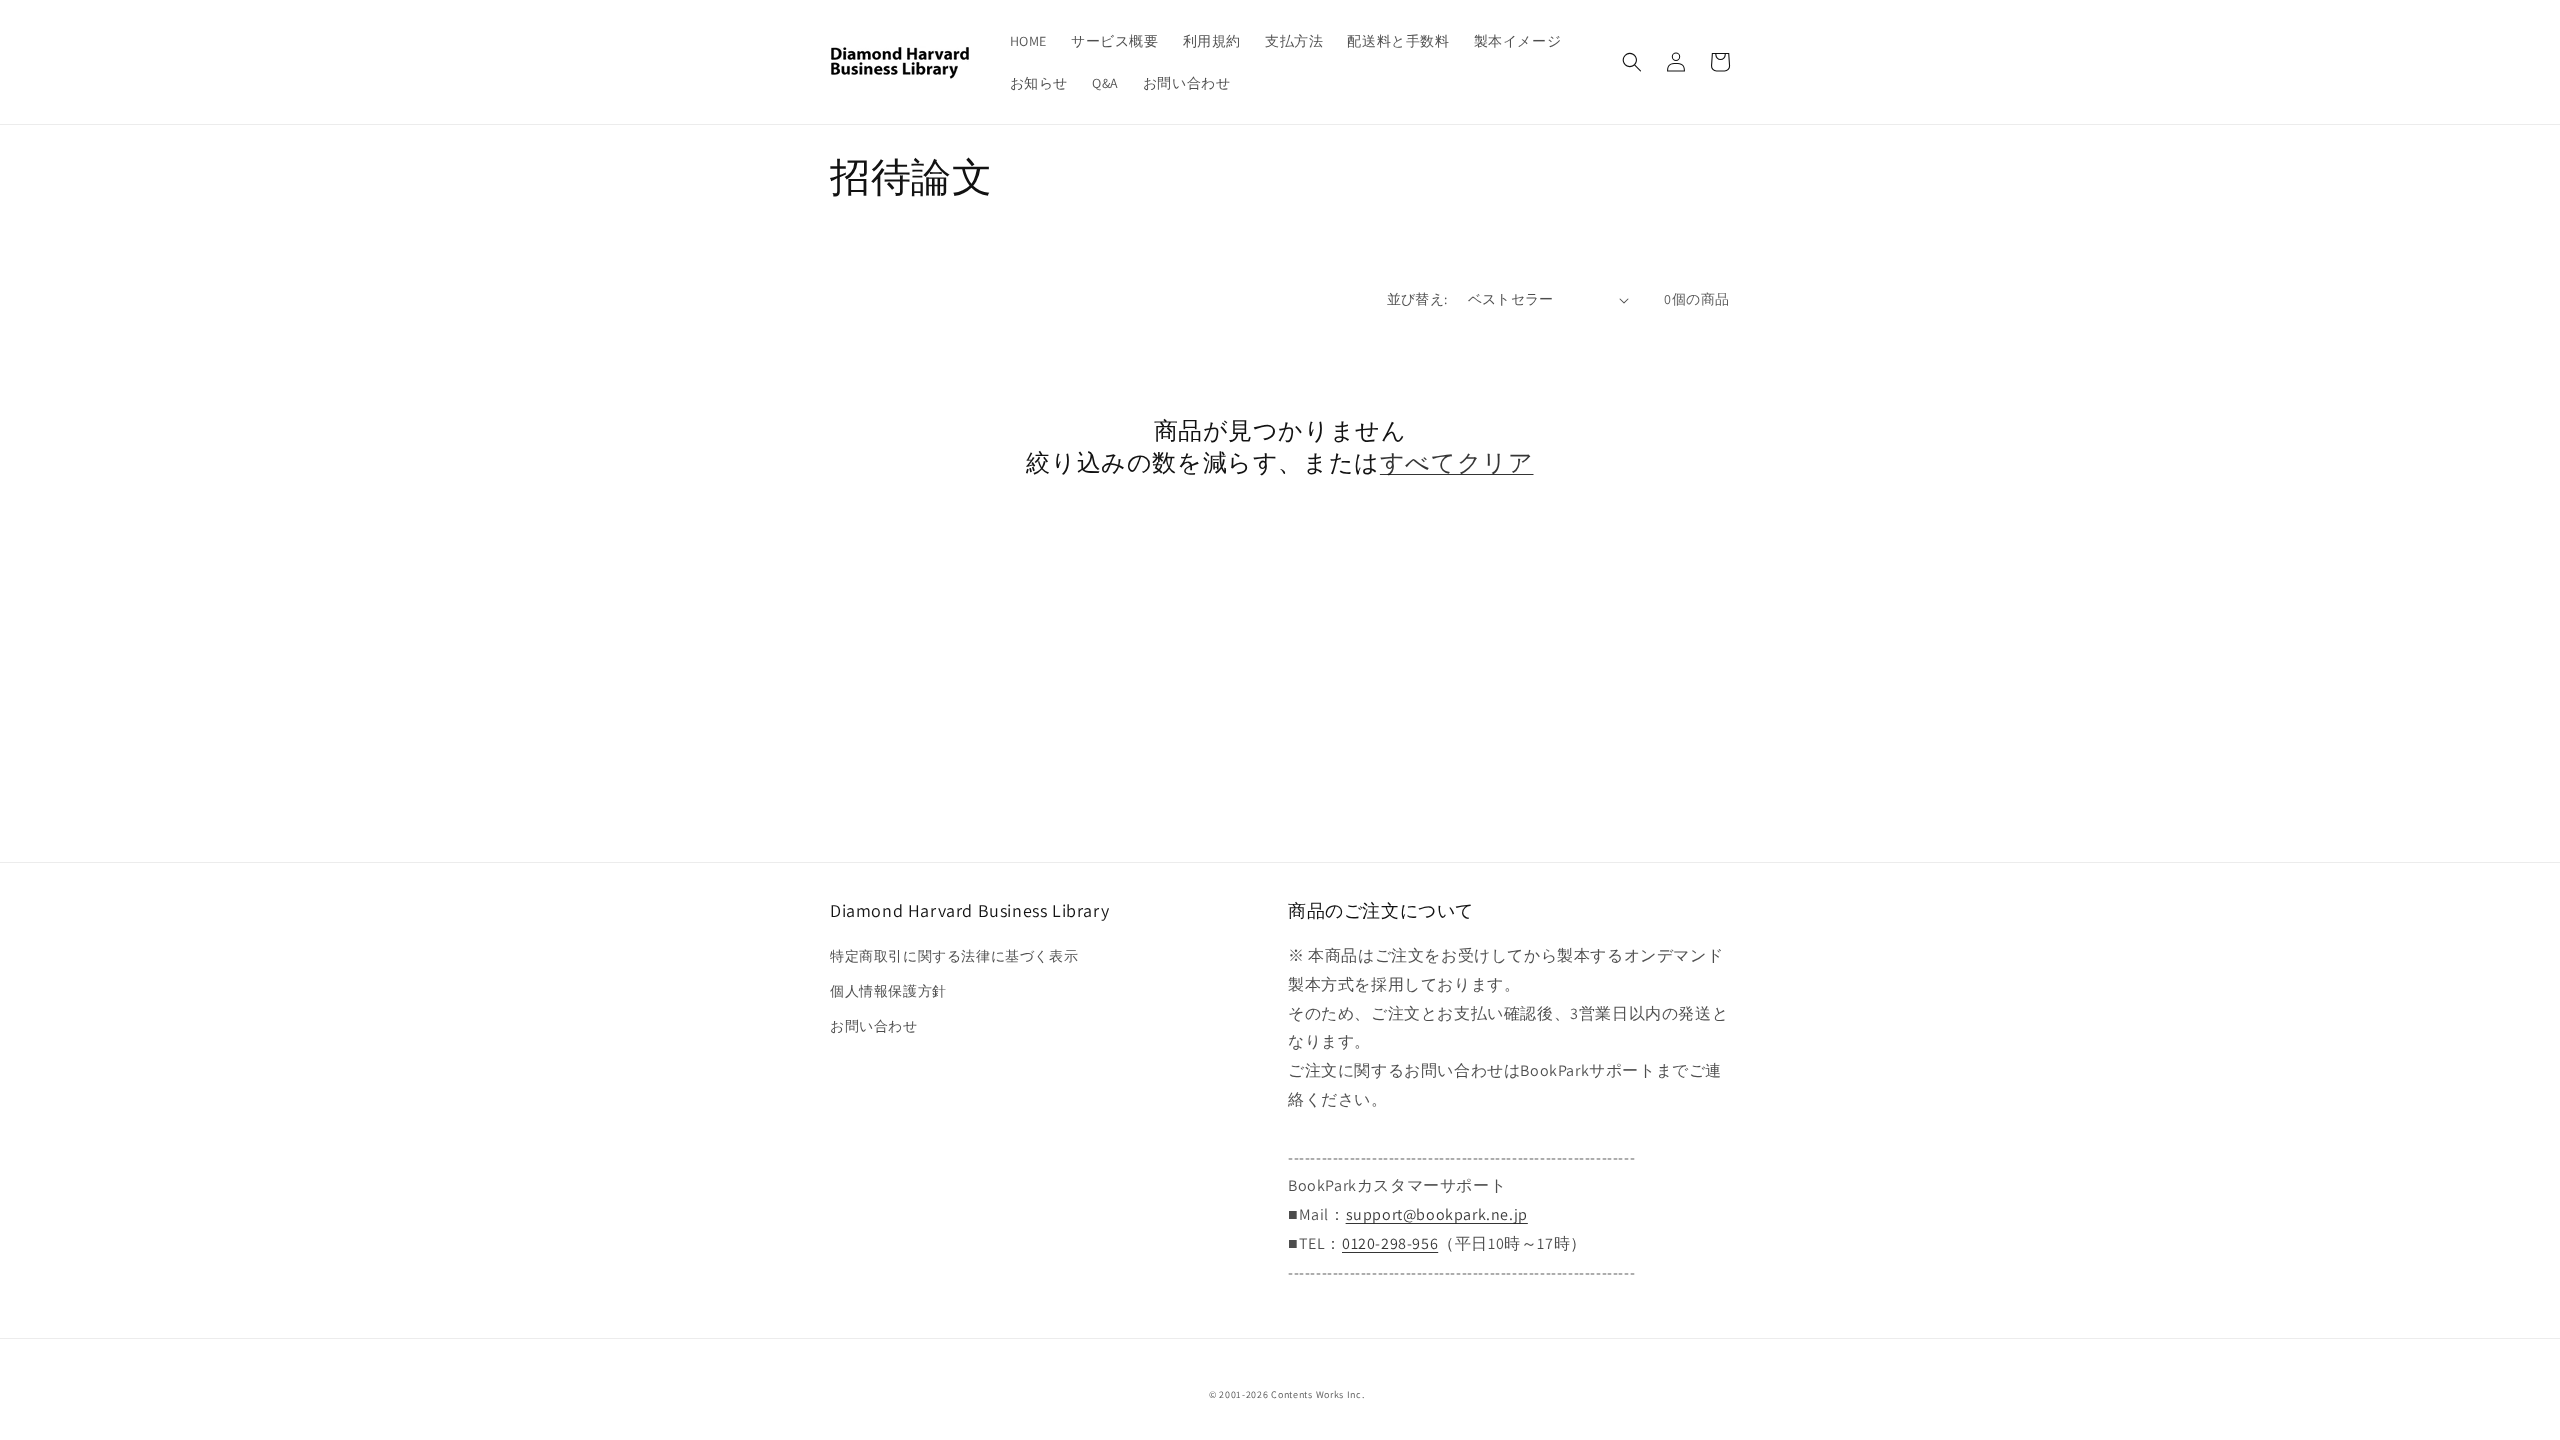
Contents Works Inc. (1317, 1394)
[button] (1632, 62)
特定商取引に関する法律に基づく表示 (954, 956)
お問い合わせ (874, 1026)
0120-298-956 (1390, 1243)
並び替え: (1417, 299)
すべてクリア (1457, 462)
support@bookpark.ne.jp (1437, 1214)
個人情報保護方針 (888, 991)
